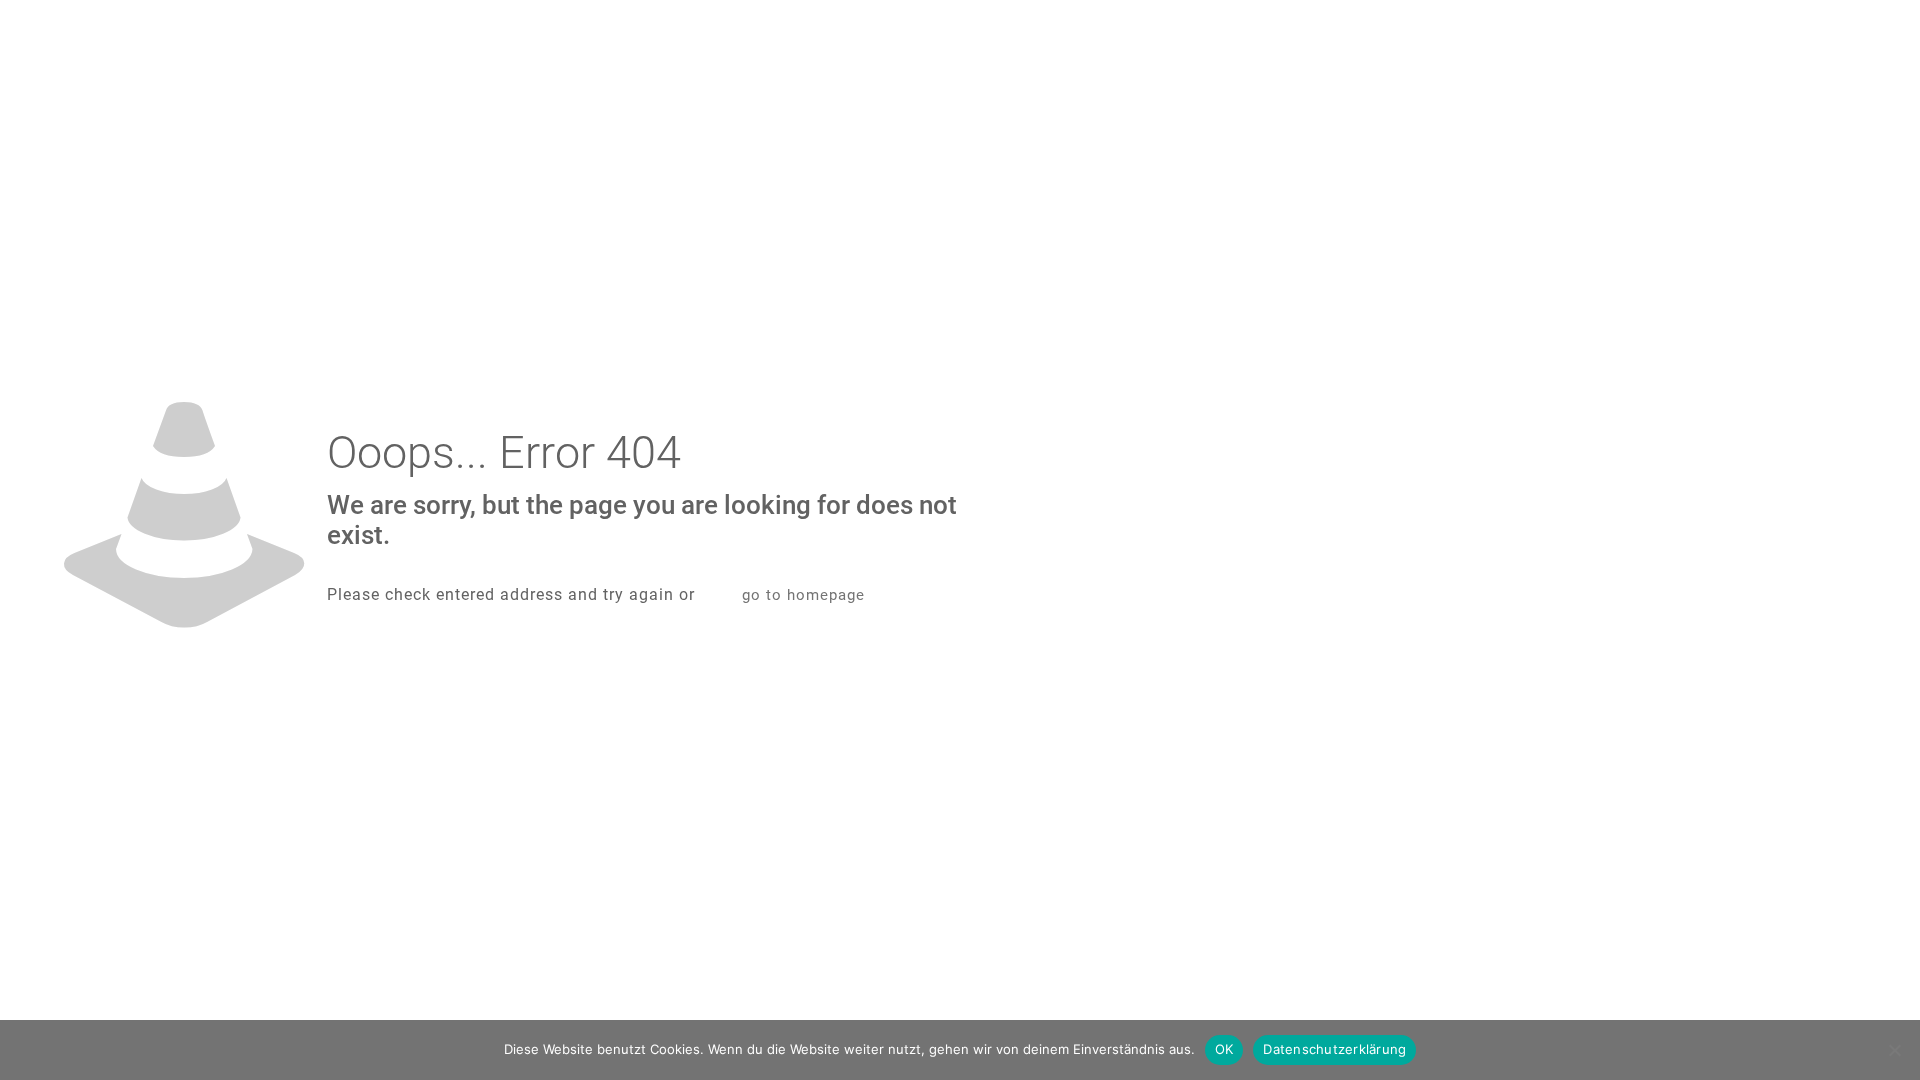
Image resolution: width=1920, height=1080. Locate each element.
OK (1224, 1049)
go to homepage (803, 595)
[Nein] (1895, 1050)
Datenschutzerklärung (1334, 1049)
